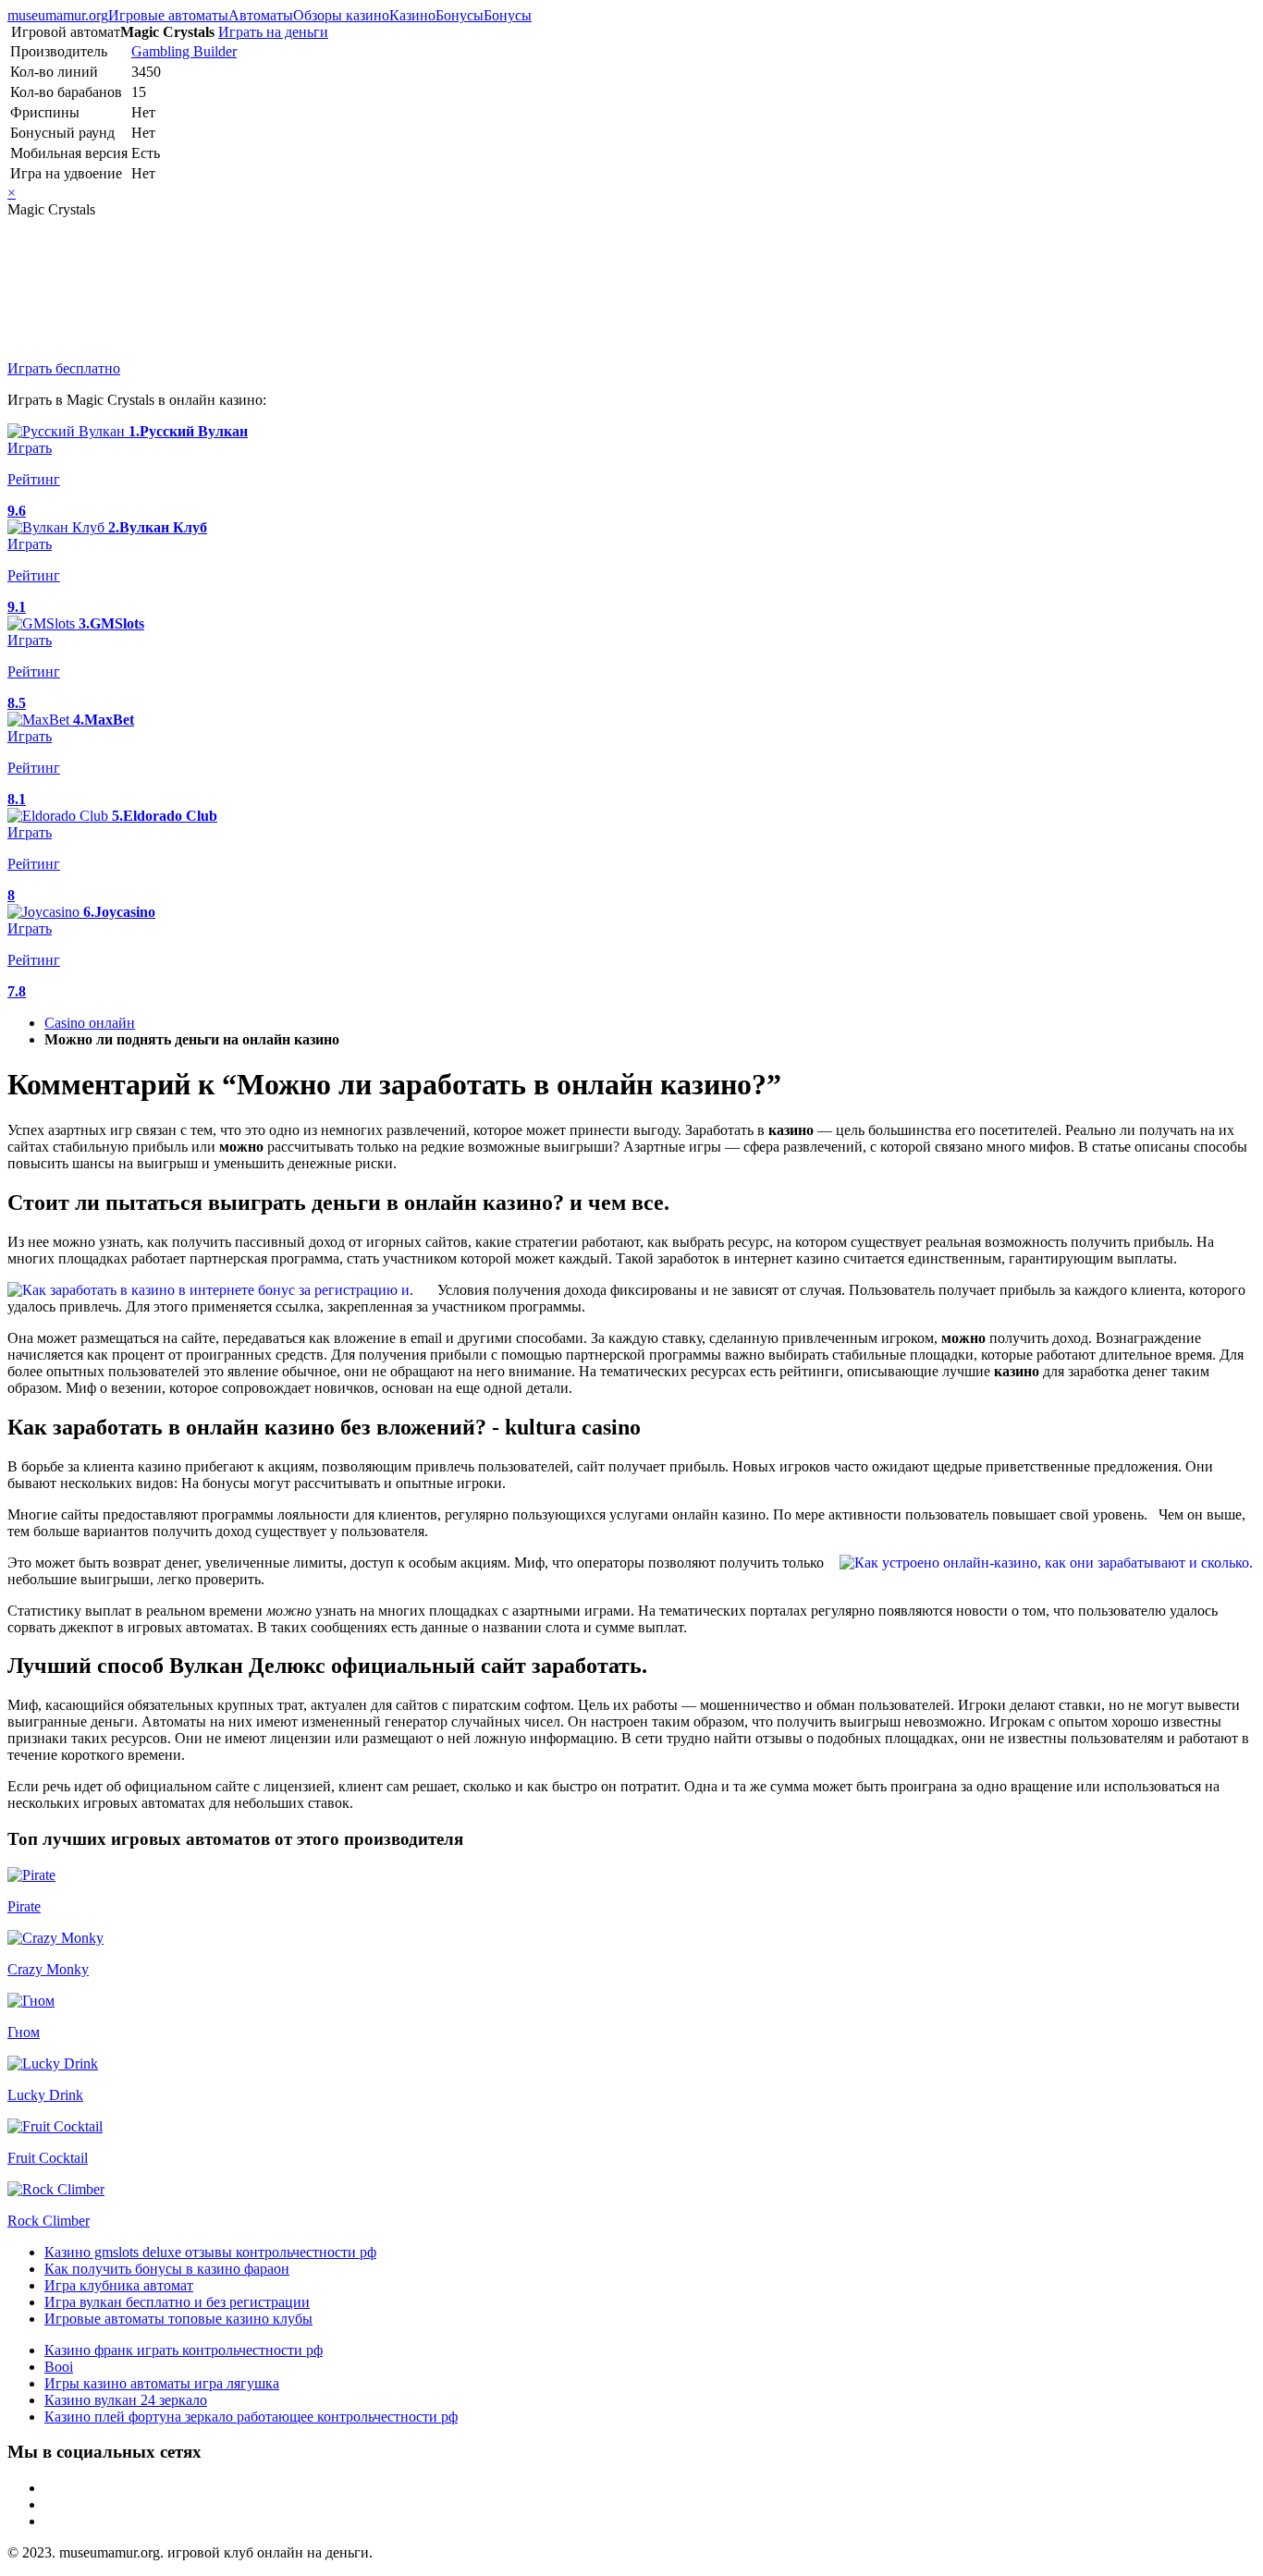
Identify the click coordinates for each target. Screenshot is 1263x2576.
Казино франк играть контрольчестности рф (184, 2350)
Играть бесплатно (64, 368)
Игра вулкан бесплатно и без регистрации (177, 2302)
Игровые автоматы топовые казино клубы (178, 2319)
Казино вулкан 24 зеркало (126, 2400)
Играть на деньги (273, 32)
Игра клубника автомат (119, 2285)
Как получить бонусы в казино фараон (167, 2269)
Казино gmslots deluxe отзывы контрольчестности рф (210, 2252)
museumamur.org (58, 15)
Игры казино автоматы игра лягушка (162, 2383)
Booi (59, 2367)
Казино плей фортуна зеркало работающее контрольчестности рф (251, 2417)
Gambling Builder (184, 51)
